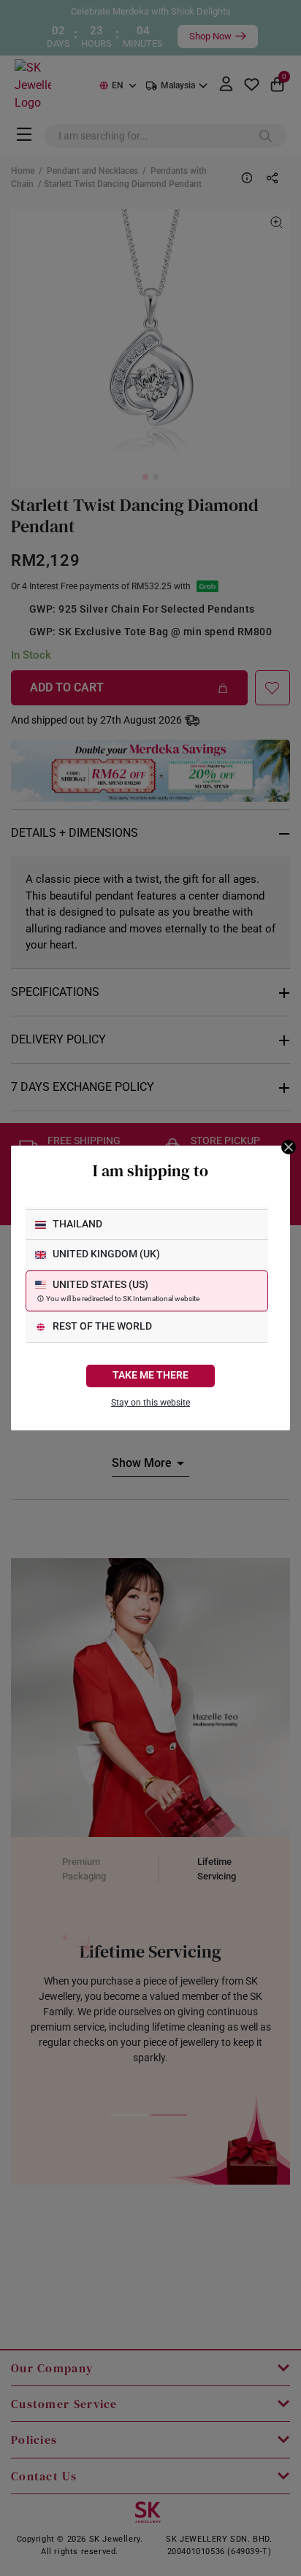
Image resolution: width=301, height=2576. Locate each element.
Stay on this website (150, 1403)
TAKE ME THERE (150, 1375)
